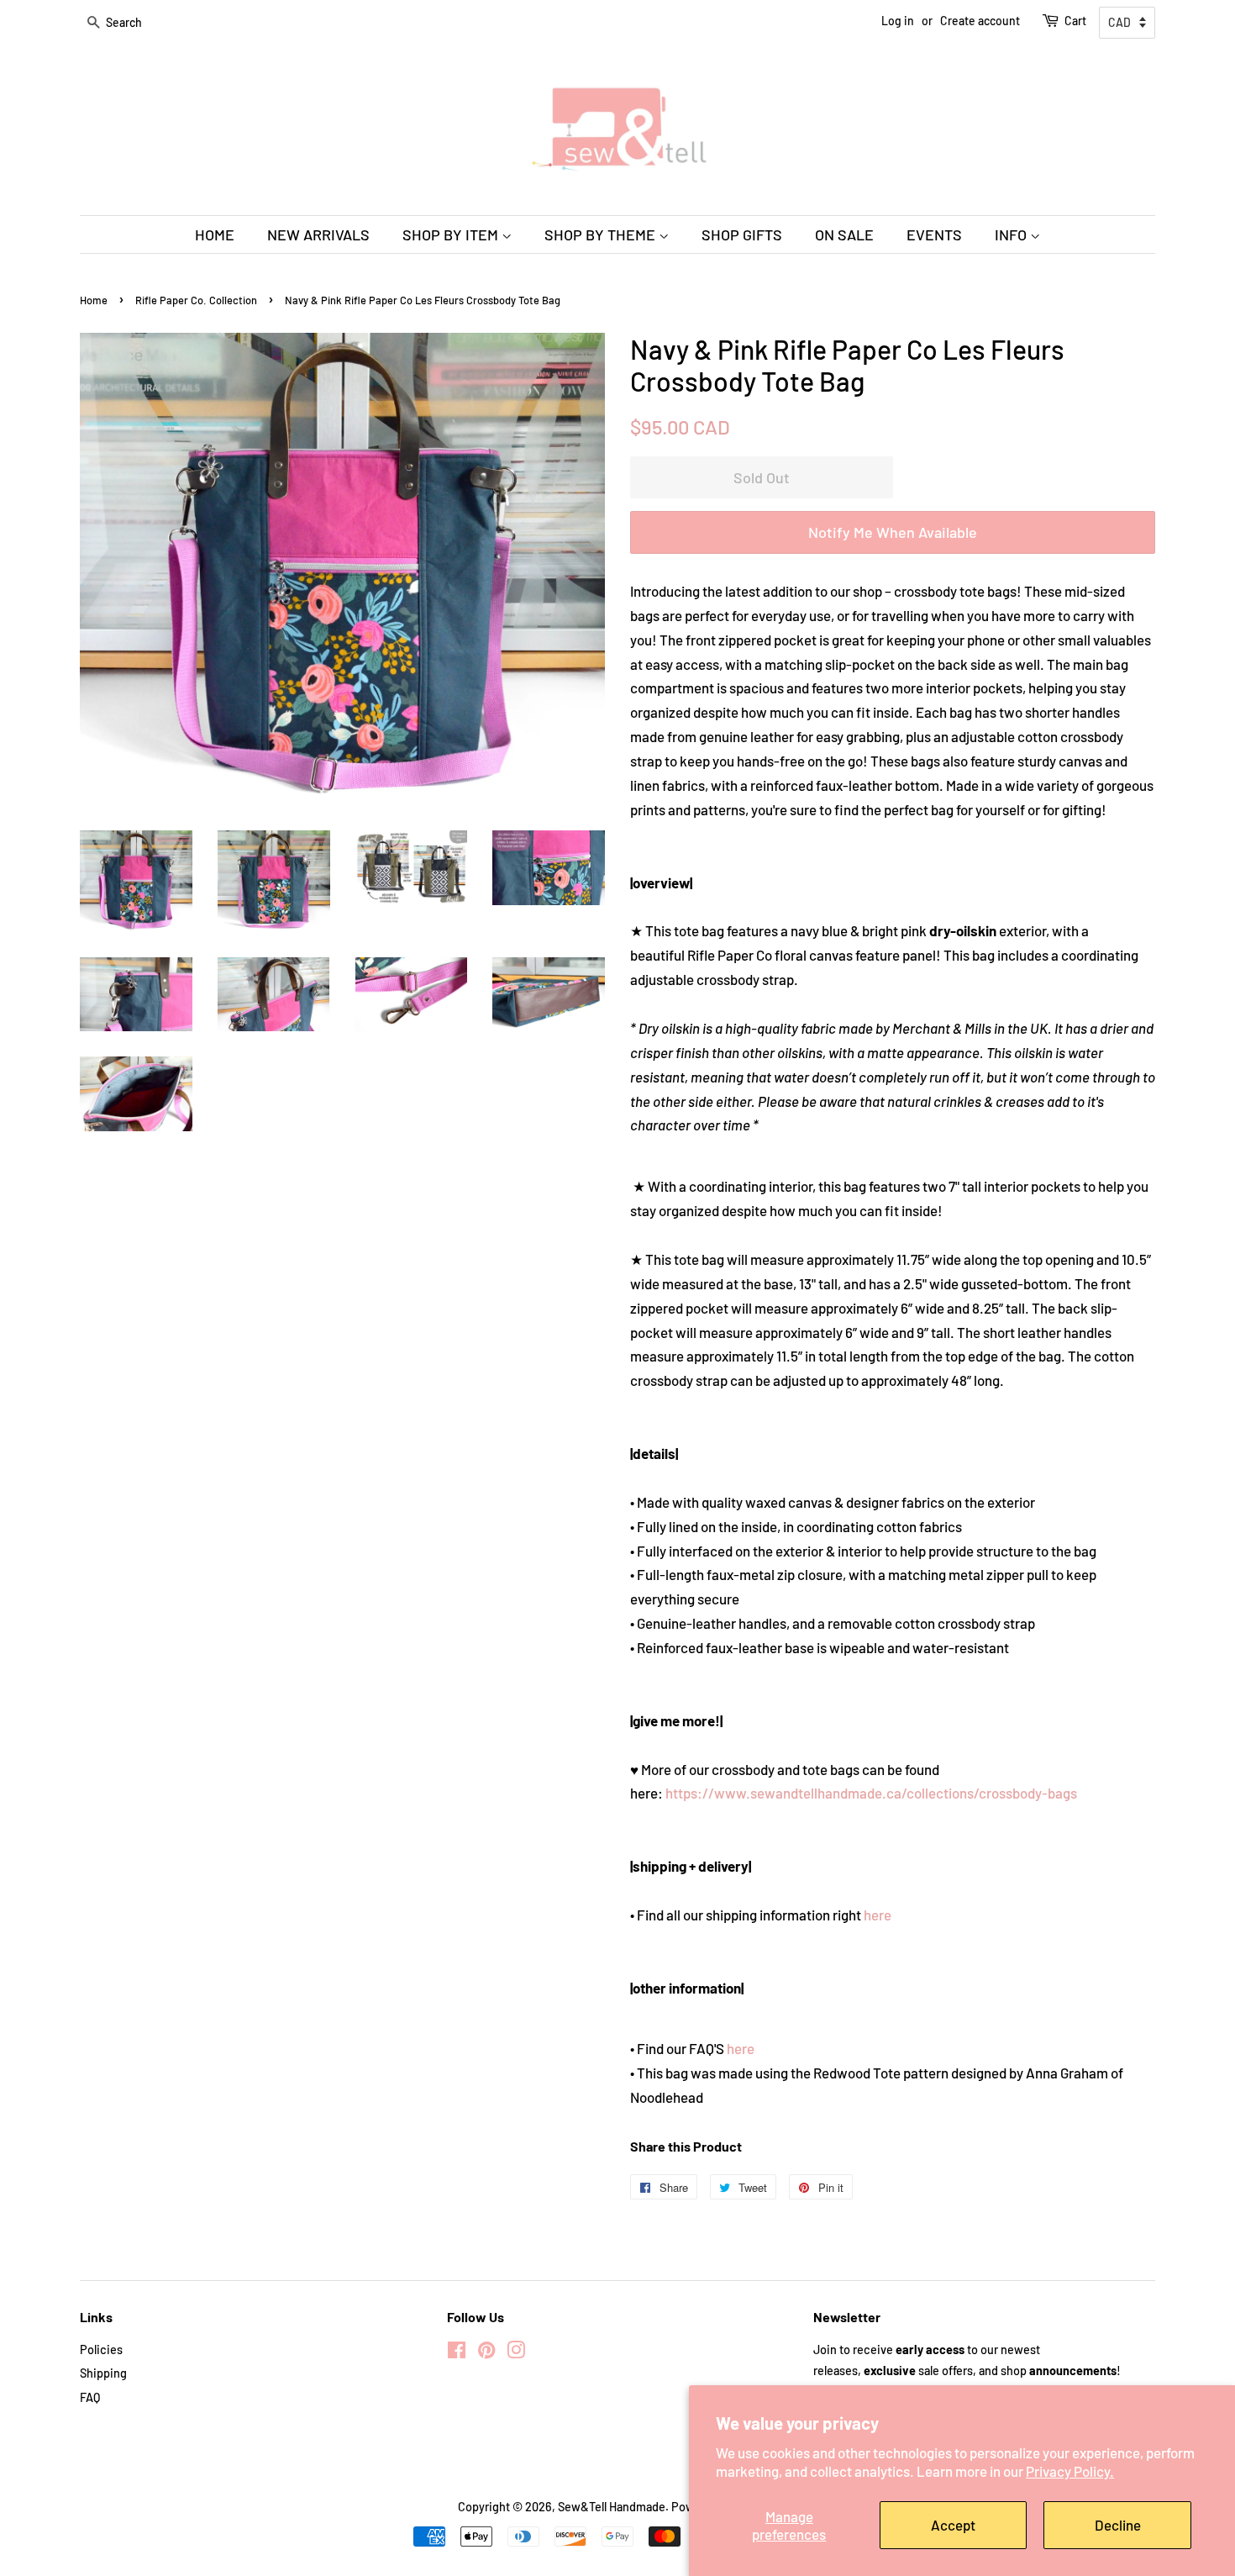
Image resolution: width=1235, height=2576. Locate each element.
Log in (898, 21)
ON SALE (844, 234)
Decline (1118, 2525)
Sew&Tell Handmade (612, 2507)
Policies (101, 2349)
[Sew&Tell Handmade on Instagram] (516, 2353)
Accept (953, 2525)
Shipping (103, 2373)
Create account (980, 21)
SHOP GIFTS (742, 234)
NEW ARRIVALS (318, 234)
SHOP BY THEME (602, 234)
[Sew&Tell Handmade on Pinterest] (486, 2353)
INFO (1012, 234)
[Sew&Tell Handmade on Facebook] (457, 2353)
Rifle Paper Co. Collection (196, 300)
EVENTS (934, 234)
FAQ (90, 2397)
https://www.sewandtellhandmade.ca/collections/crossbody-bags (871, 1793)
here (878, 1915)
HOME (215, 234)
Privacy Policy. (1070, 2471)
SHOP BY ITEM (452, 234)
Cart (1075, 21)
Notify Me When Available (893, 532)
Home (94, 300)
